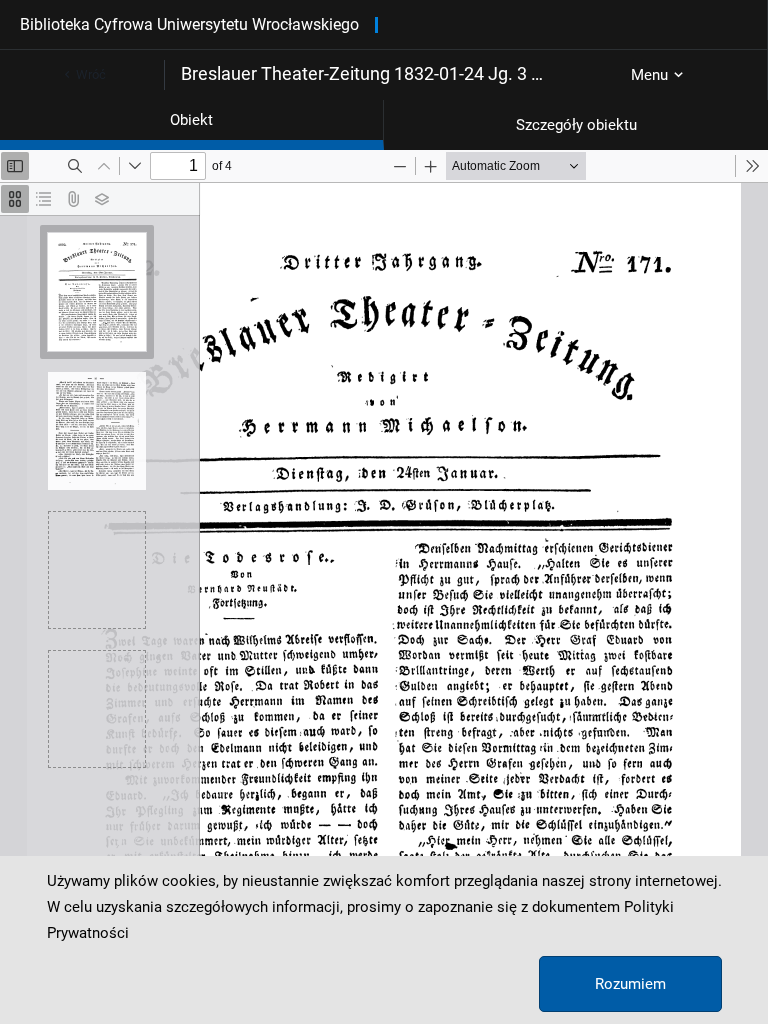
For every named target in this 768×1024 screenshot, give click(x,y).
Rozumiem (630, 984)
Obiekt (191, 120)
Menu (649, 75)
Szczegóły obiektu (576, 125)
